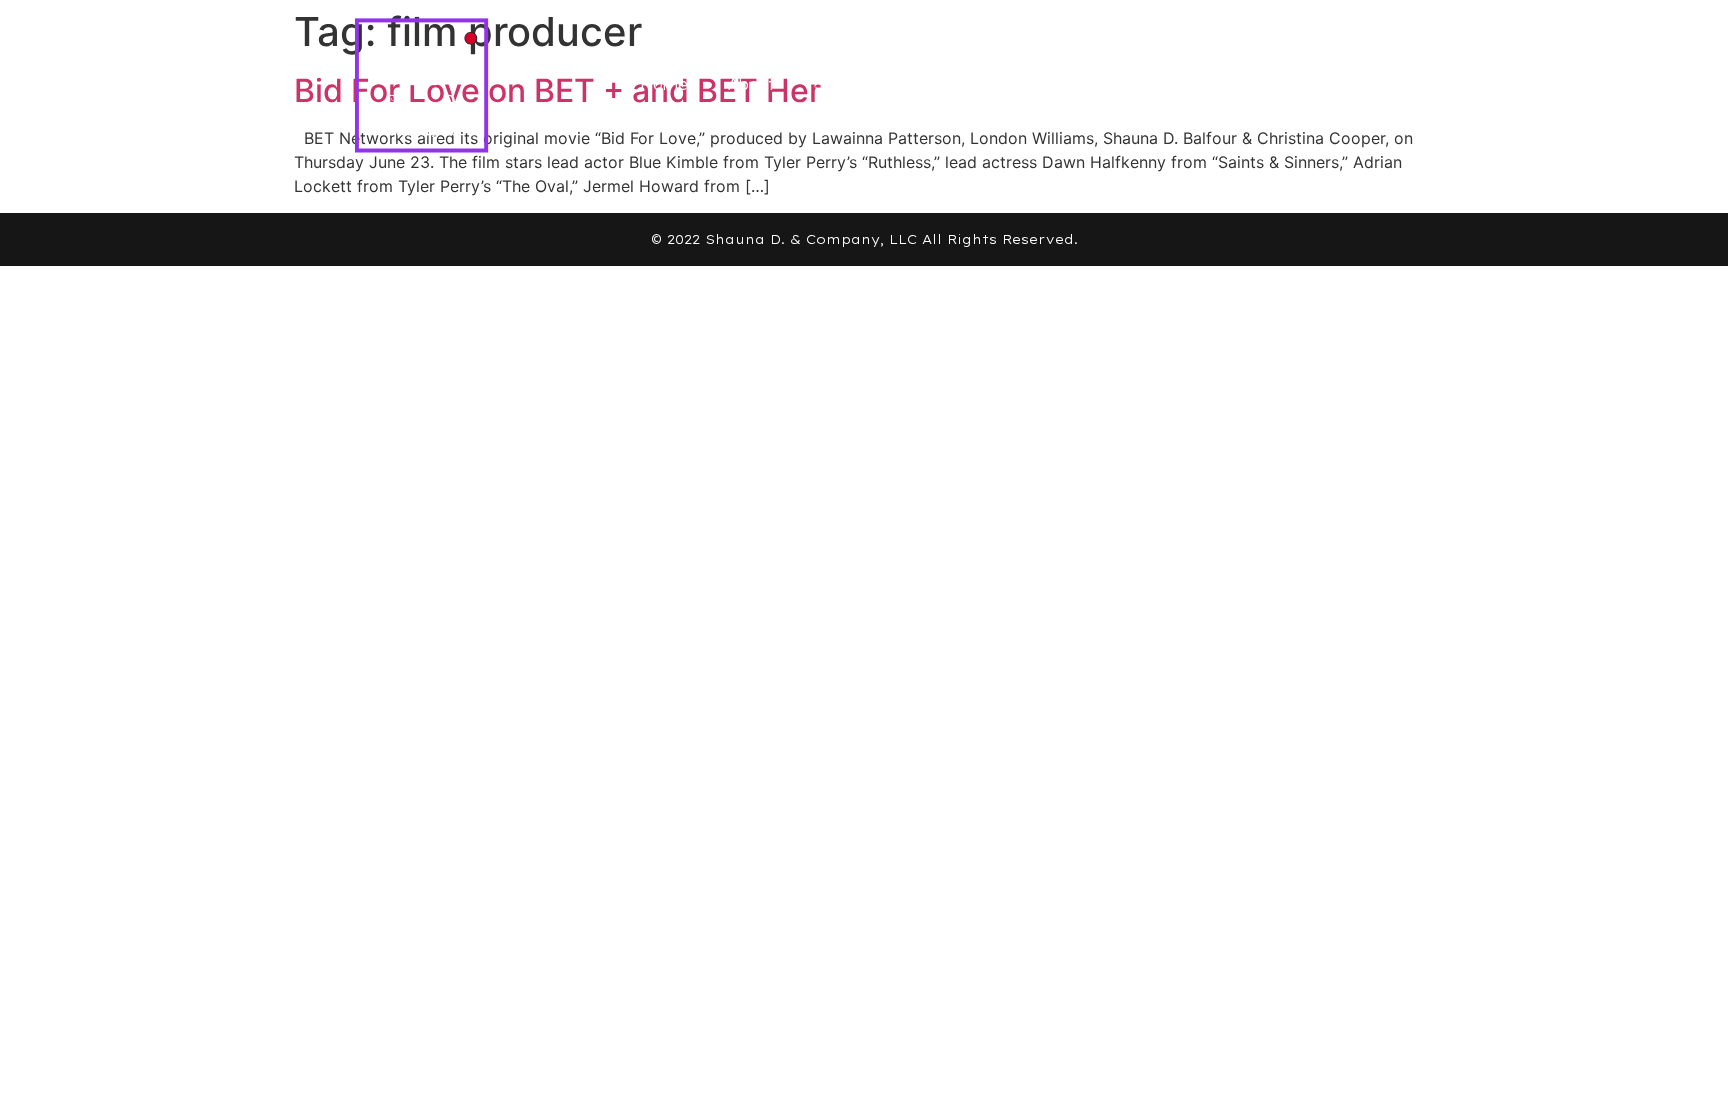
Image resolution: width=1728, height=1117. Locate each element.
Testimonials (966, 84)
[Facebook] (1281, 84)
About (751, 84)
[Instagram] (1355, 84)
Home (664, 84)
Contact (1083, 84)
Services (847, 84)
